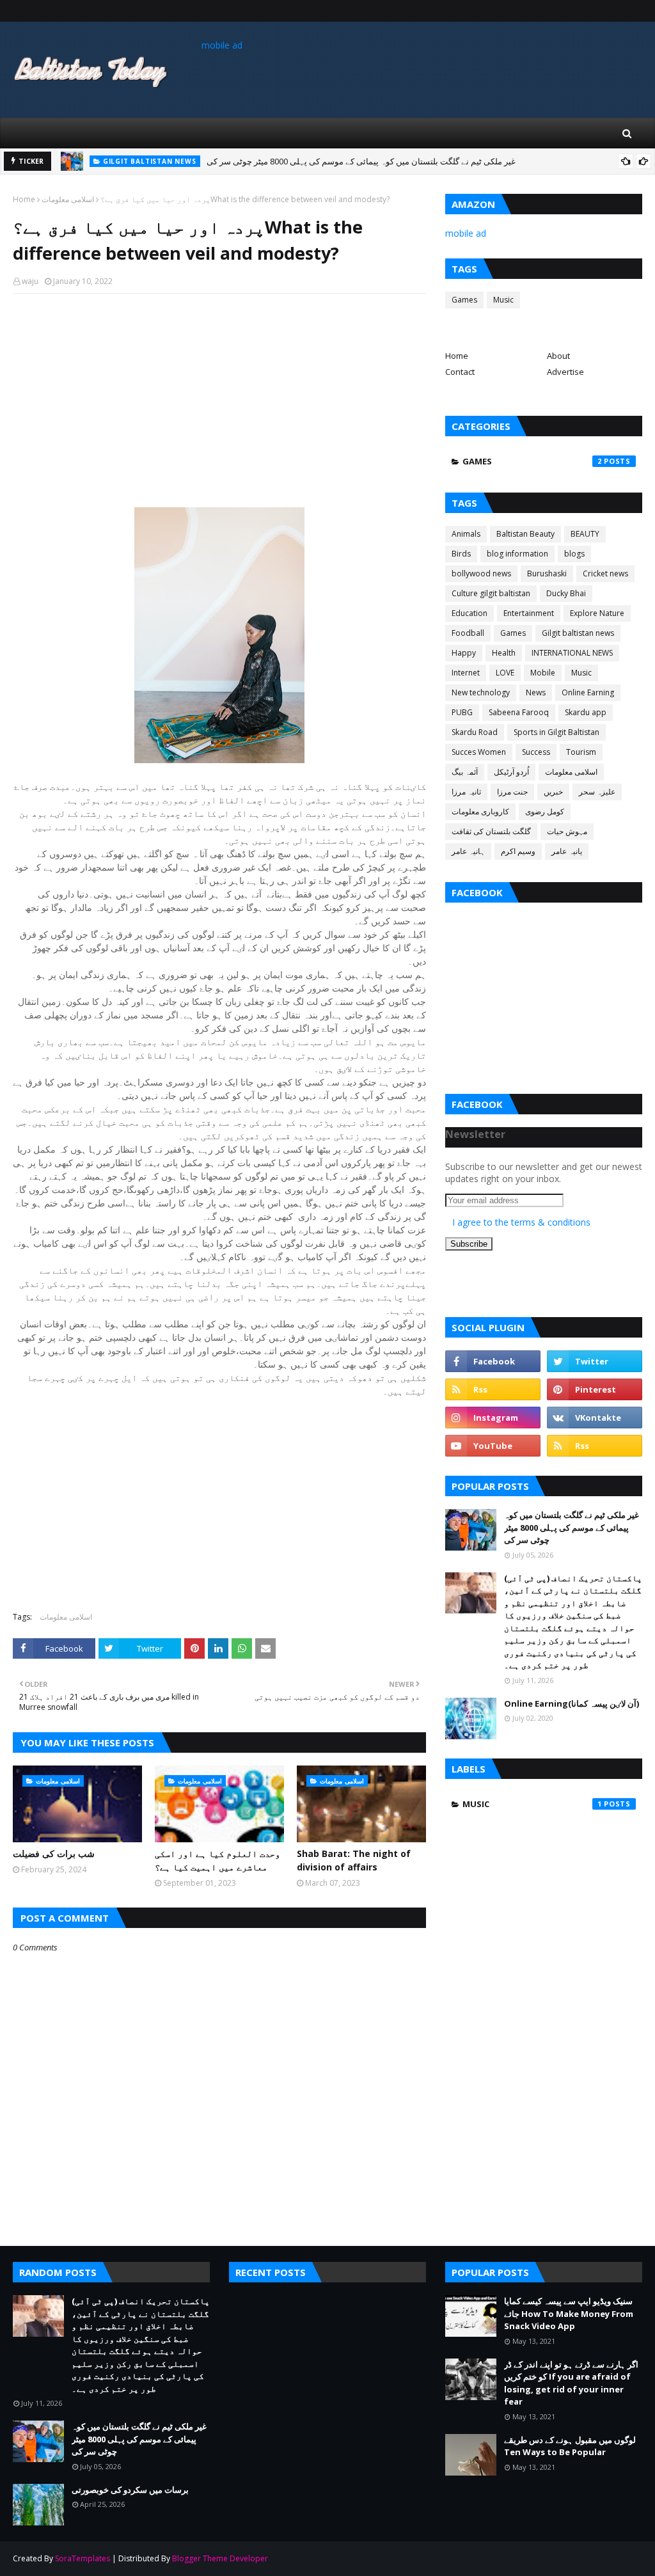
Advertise (565, 372)
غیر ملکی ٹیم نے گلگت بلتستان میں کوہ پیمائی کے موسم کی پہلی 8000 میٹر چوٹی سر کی (572, 1527)
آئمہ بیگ (465, 772)
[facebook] (493, 1361)
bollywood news (481, 573)
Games (464, 300)
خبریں (553, 792)
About (558, 356)
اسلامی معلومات (68, 199)
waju (30, 281)
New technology (481, 692)
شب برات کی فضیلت (54, 1853)
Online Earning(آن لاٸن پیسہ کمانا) (572, 1703)
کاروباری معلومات (480, 811)
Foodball (468, 633)
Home (24, 199)
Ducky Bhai (566, 593)
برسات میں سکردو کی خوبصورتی (245, 165)
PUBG (462, 712)
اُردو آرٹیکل (511, 772)
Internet (466, 673)
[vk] (595, 1418)
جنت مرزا (512, 792)
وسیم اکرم (518, 851)
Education (470, 613)
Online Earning (588, 692)
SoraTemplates (83, 2558)
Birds (461, 554)
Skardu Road (475, 732)
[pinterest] (595, 1389)
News (536, 692)
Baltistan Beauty (525, 534)
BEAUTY (585, 534)
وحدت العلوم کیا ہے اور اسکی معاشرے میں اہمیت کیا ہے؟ (217, 1860)
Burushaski (547, 573)
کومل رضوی (545, 811)
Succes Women (479, 752)
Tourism (581, 752)
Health (504, 653)
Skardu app (586, 712)
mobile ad (222, 45)
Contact (460, 372)
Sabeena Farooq (519, 712)
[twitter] (595, 1361)
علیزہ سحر (597, 792)
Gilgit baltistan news (578, 633)
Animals (466, 534)
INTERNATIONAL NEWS (572, 653)
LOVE (505, 673)
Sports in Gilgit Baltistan (556, 732)
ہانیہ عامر (468, 851)
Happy (464, 653)
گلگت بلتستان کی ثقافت (491, 831)
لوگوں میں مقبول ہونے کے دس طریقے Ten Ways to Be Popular (570, 2446)
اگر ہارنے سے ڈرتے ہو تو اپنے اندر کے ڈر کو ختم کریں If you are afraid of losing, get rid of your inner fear (571, 2383)
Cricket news (605, 573)
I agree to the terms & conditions (521, 1222)
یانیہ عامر (567, 851)
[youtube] (493, 1446)
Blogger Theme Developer (220, 2558)
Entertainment (529, 613)
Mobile (543, 673)
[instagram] (493, 1418)
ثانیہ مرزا (466, 792)
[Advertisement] (219, 396)
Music (503, 300)
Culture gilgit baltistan (491, 593)
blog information (517, 554)
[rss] (493, 1389)
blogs (574, 554)
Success (536, 752)
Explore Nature (597, 613)
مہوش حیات (567, 831)
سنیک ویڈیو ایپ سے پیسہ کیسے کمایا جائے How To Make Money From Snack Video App (569, 2313)
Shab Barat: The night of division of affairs (354, 1860)
